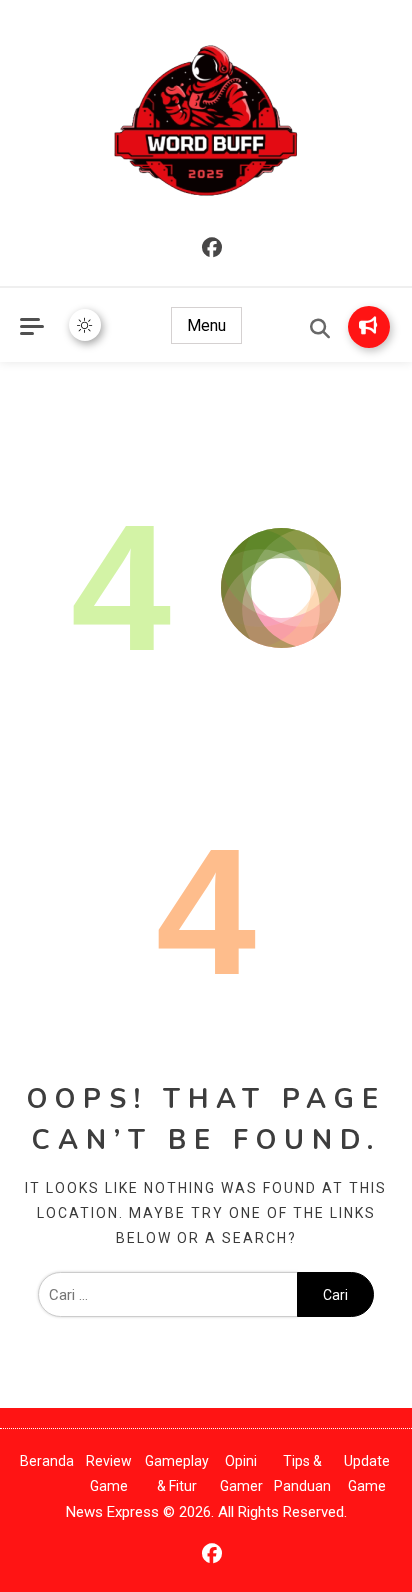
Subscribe (369, 327)
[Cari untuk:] (167, 1295)
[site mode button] (85, 325)
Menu (206, 325)
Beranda (47, 1461)
